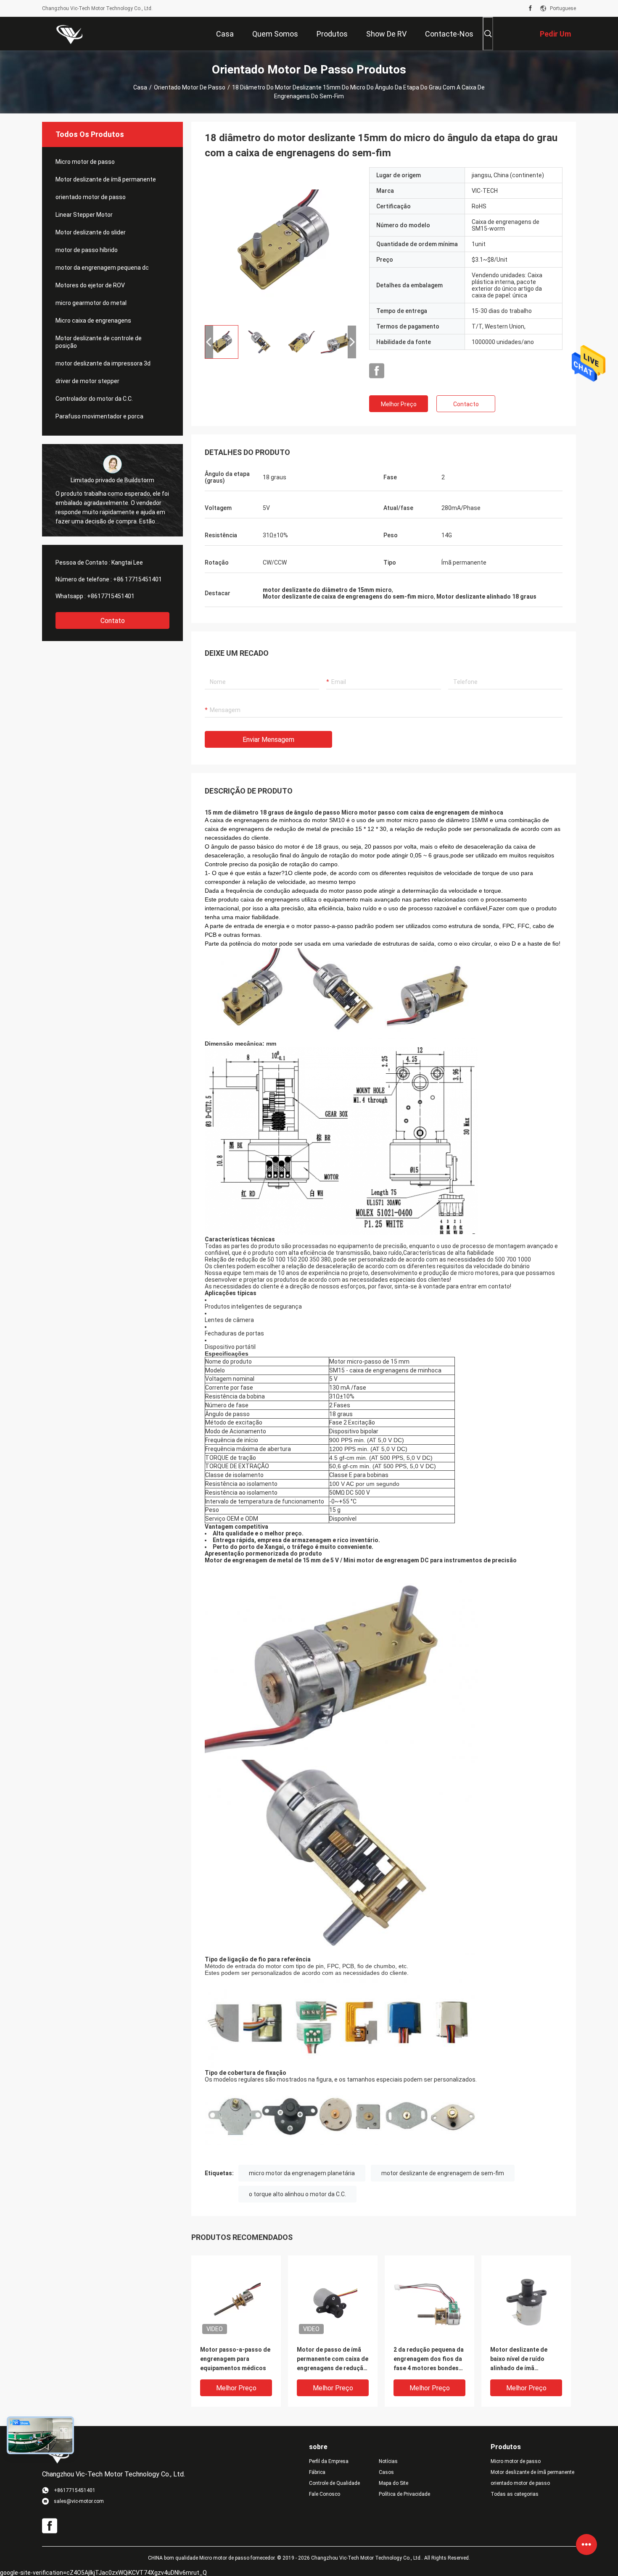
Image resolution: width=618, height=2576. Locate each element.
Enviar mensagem (268, 740)
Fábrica (317, 2472)
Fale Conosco (325, 2494)
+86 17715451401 (137, 579)
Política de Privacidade (404, 2494)
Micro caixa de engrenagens (93, 321)
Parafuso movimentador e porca (99, 416)
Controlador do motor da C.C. (94, 399)
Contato (113, 621)
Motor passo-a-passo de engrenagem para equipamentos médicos (235, 2359)
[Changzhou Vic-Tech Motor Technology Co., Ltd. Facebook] (530, 8)
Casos (386, 2472)
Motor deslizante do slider (91, 232)
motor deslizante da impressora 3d (103, 363)
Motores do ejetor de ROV (90, 285)
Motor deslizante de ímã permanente (106, 179)
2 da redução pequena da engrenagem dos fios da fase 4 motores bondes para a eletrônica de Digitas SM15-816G (429, 2359)
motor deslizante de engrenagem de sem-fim (443, 2173)
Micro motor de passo (85, 162)
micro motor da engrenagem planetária (302, 2173)
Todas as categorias (515, 2494)
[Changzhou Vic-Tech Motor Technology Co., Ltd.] (69, 34)
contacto (466, 404)
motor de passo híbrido (87, 250)
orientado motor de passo (190, 87)
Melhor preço (399, 404)
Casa (140, 87)
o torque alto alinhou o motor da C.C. (297, 2194)
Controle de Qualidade (334, 2483)
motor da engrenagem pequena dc (102, 268)
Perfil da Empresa (329, 2461)
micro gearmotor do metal (91, 303)
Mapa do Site (394, 2483)
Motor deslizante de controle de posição (99, 342)
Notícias (388, 2461)
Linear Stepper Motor (84, 215)
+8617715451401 (111, 596)
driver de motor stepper (87, 381)
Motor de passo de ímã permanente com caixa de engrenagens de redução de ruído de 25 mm (333, 2359)
